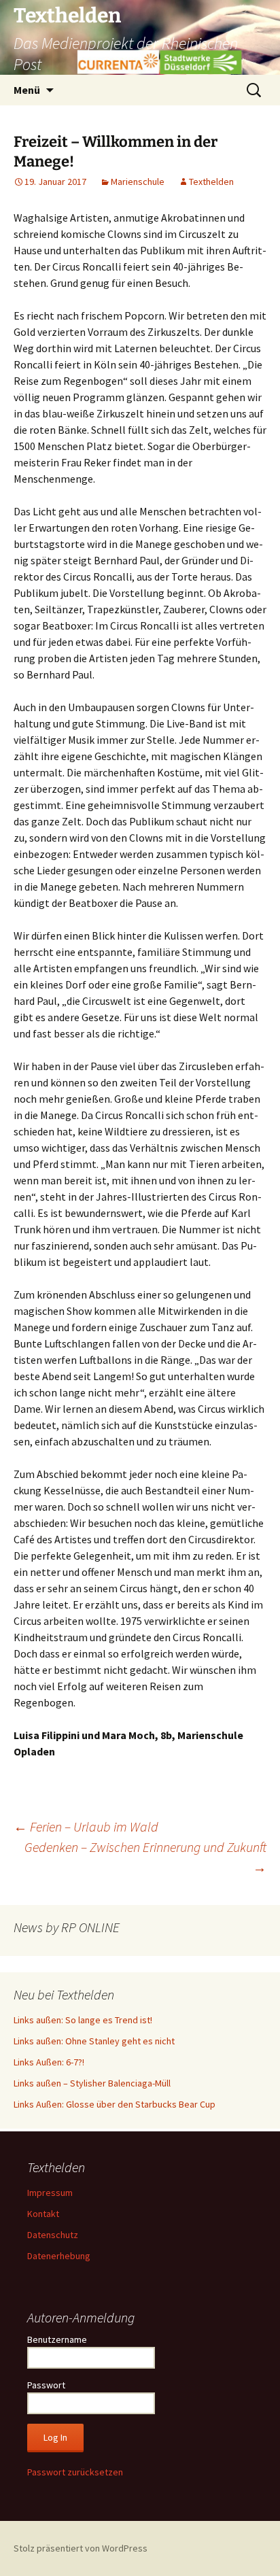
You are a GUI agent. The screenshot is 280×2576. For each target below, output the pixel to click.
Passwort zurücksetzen (75, 2472)
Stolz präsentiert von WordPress (81, 2548)
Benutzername (57, 2339)
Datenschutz (53, 2235)
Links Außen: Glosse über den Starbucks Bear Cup (115, 2104)
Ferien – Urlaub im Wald (86, 1826)
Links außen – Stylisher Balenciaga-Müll (92, 2083)
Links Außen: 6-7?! (49, 2062)
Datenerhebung (59, 2256)
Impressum (50, 2193)
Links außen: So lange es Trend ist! (83, 2020)
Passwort (46, 2385)
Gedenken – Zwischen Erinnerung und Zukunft (145, 1857)
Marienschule (138, 182)
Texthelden (211, 182)
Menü (27, 90)
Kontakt (43, 2214)
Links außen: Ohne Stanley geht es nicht (94, 2041)
